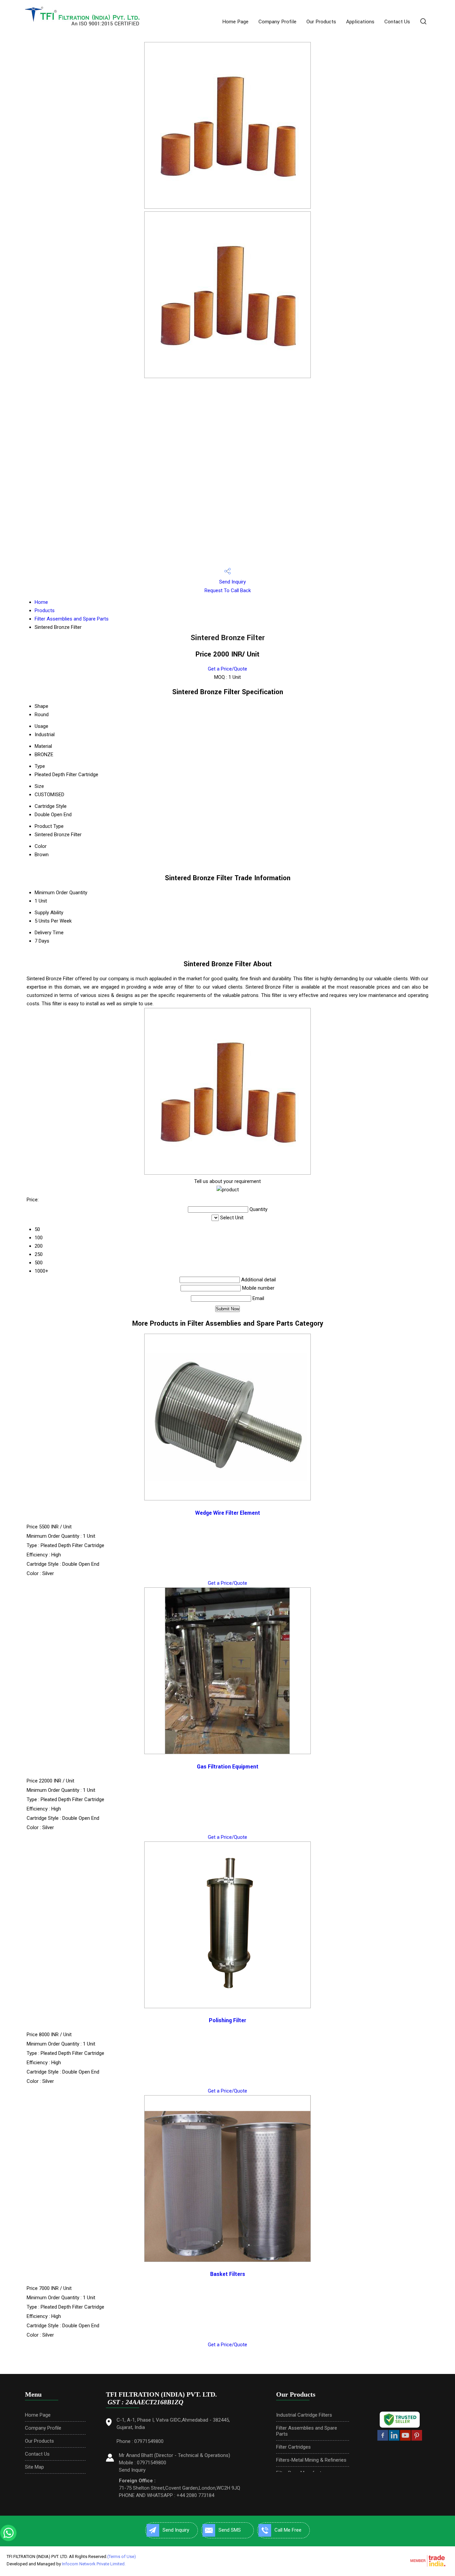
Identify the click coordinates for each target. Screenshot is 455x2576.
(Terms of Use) (122, 2556)
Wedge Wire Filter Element (228, 1513)
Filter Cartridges (293, 2447)
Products (45, 610)
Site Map (34, 2467)
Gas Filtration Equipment (228, 1767)
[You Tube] (405, 2439)
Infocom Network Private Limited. (94, 2564)
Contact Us (397, 22)
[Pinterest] (417, 2439)
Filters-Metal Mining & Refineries (311, 2460)
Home (41, 602)
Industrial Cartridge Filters (304, 2415)
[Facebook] (383, 2439)
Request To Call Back (228, 590)
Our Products (321, 22)
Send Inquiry (232, 582)
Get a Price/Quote (227, 669)
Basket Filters (228, 2274)
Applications (360, 22)
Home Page (235, 22)
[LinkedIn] (394, 2439)
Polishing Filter (227, 2021)
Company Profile (277, 22)
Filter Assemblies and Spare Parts (72, 619)
